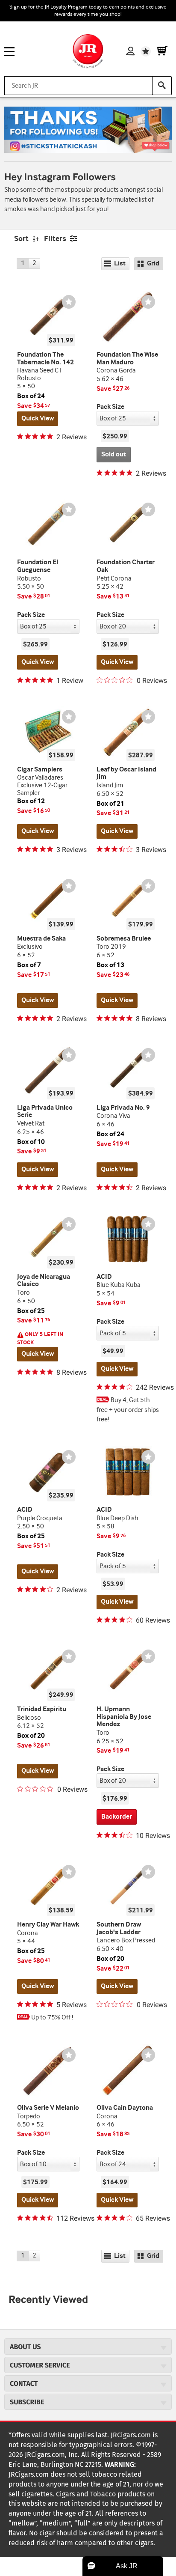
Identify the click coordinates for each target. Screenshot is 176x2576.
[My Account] (130, 51)
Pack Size (110, 407)
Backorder (117, 1817)
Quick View (38, 418)
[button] (123, 2566)
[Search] (162, 86)
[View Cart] (162, 51)
